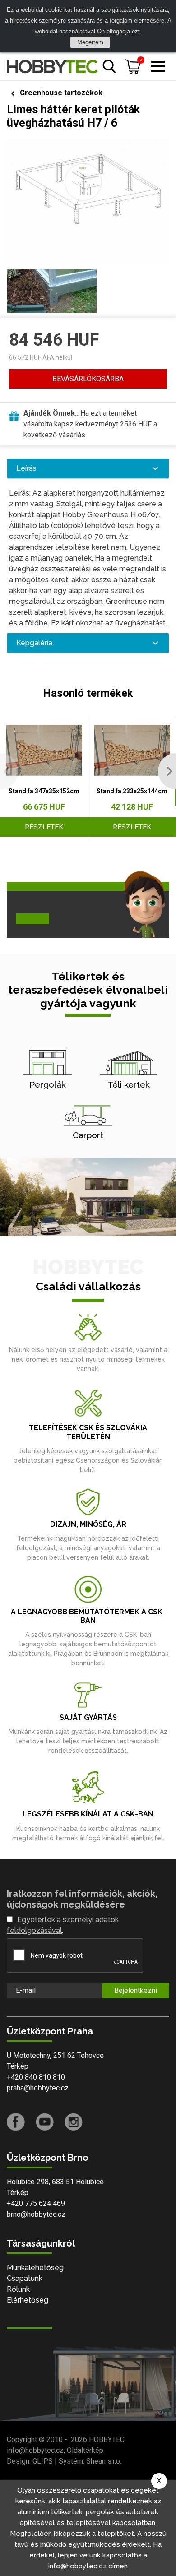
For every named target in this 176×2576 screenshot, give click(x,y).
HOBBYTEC (107, 2439)
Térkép (18, 2066)
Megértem (90, 42)
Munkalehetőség (35, 2268)
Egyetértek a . (63, 1925)
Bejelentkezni (136, 1990)
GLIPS (43, 2461)
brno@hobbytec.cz (36, 2214)
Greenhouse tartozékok (61, 93)
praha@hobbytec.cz (38, 2088)
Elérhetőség (28, 2300)
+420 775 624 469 (36, 2203)
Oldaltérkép (85, 2450)
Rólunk (18, 2289)
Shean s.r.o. (104, 2461)
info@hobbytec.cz (35, 2450)
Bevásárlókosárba (88, 379)
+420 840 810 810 (36, 2077)
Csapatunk (25, 2278)
